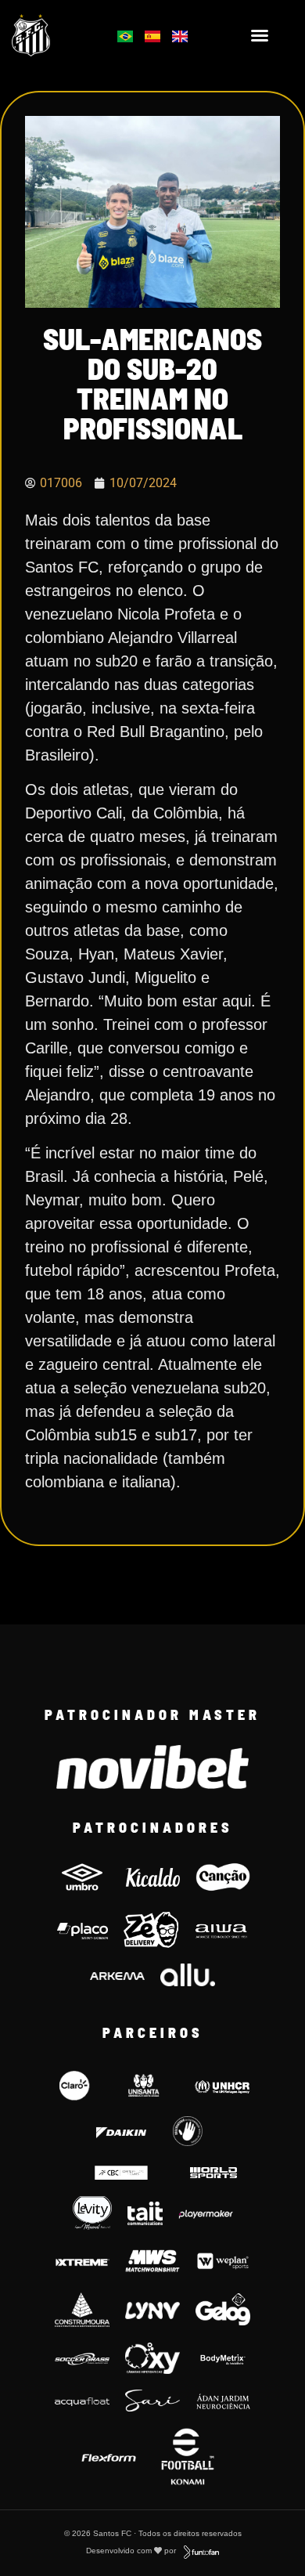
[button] (260, 35)
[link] (52, 35)
